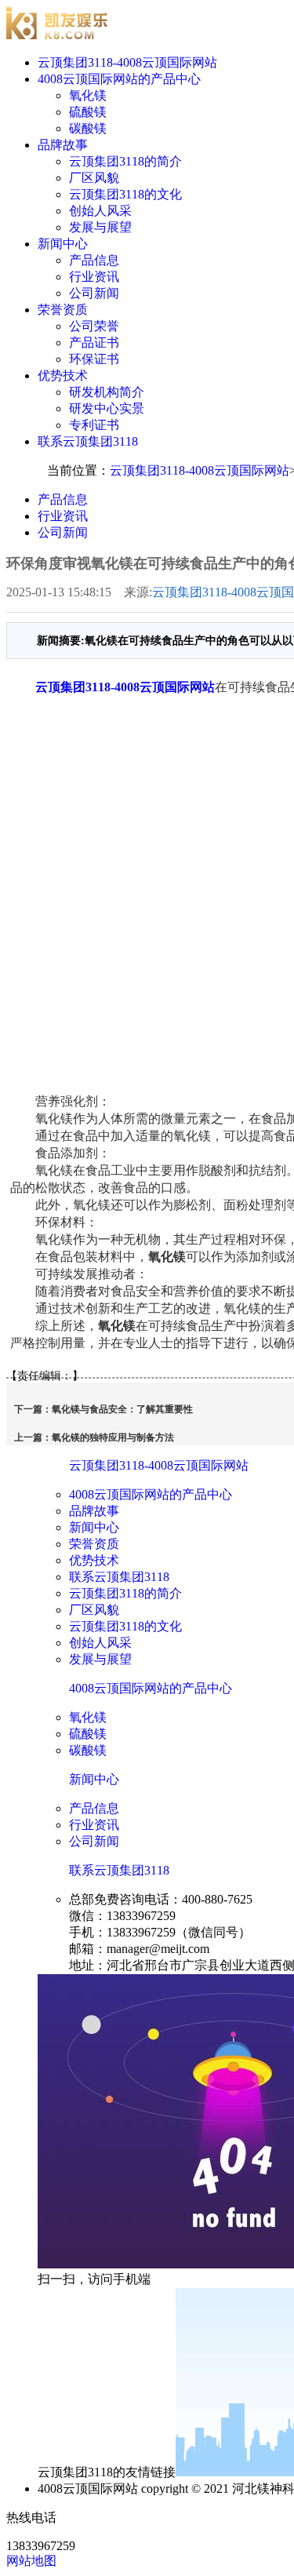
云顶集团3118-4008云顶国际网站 (127, 62)
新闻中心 (63, 244)
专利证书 (94, 425)
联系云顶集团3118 (88, 441)
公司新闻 (94, 293)
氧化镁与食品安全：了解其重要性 (122, 1409)
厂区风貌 (94, 178)
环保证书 (94, 359)
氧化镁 (88, 95)
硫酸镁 (88, 112)
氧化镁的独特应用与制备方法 (113, 1437)
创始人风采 (100, 211)
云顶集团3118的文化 (125, 194)
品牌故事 (63, 145)
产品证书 (94, 342)
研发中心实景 (107, 408)
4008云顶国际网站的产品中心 (119, 79)
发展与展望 (100, 227)
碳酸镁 (88, 128)
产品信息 (94, 260)
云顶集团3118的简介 (125, 161)
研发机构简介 (107, 392)
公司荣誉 (94, 326)
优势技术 (63, 375)
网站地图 (31, 2561)
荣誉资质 (63, 310)
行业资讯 (94, 277)
